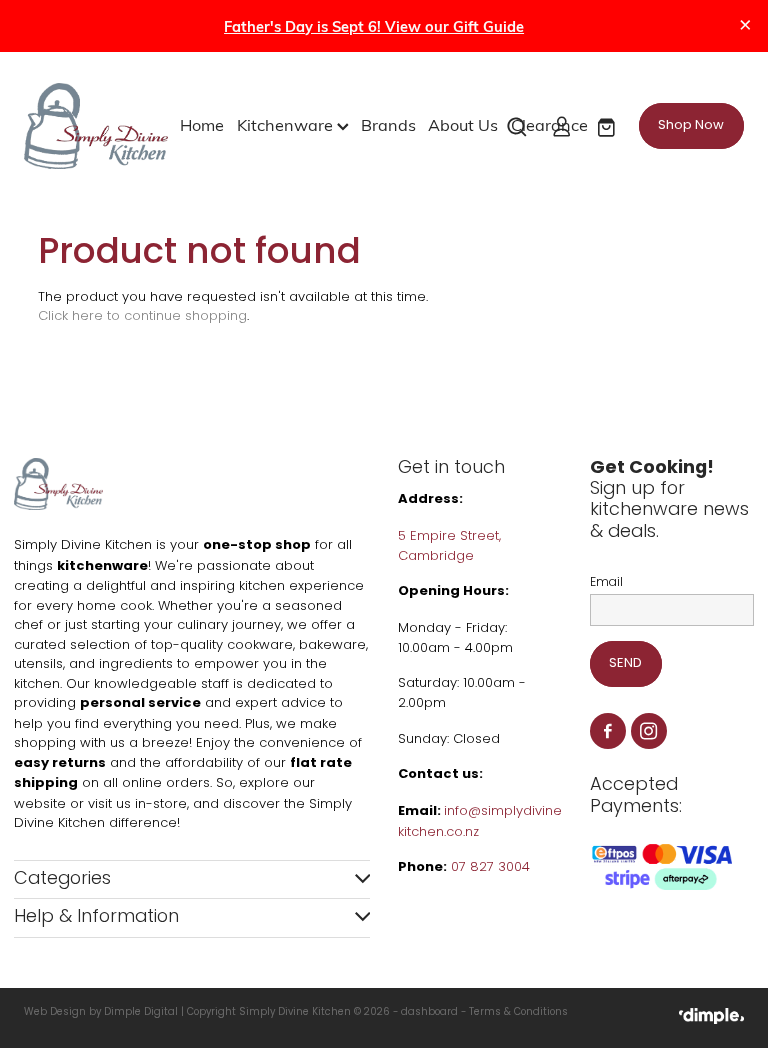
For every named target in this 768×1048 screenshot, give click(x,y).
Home (202, 124)
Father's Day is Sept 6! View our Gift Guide (374, 26)
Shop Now (691, 125)
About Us (463, 124)
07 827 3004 (490, 867)
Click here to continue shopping (142, 316)
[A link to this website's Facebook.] (608, 731)
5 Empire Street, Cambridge (449, 546)
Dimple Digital (141, 1013)
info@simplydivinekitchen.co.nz (480, 822)
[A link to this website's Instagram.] (649, 731)
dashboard (429, 1013)
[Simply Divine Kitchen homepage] (96, 126)
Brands (388, 124)
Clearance (549, 124)
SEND (625, 663)
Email (606, 583)
